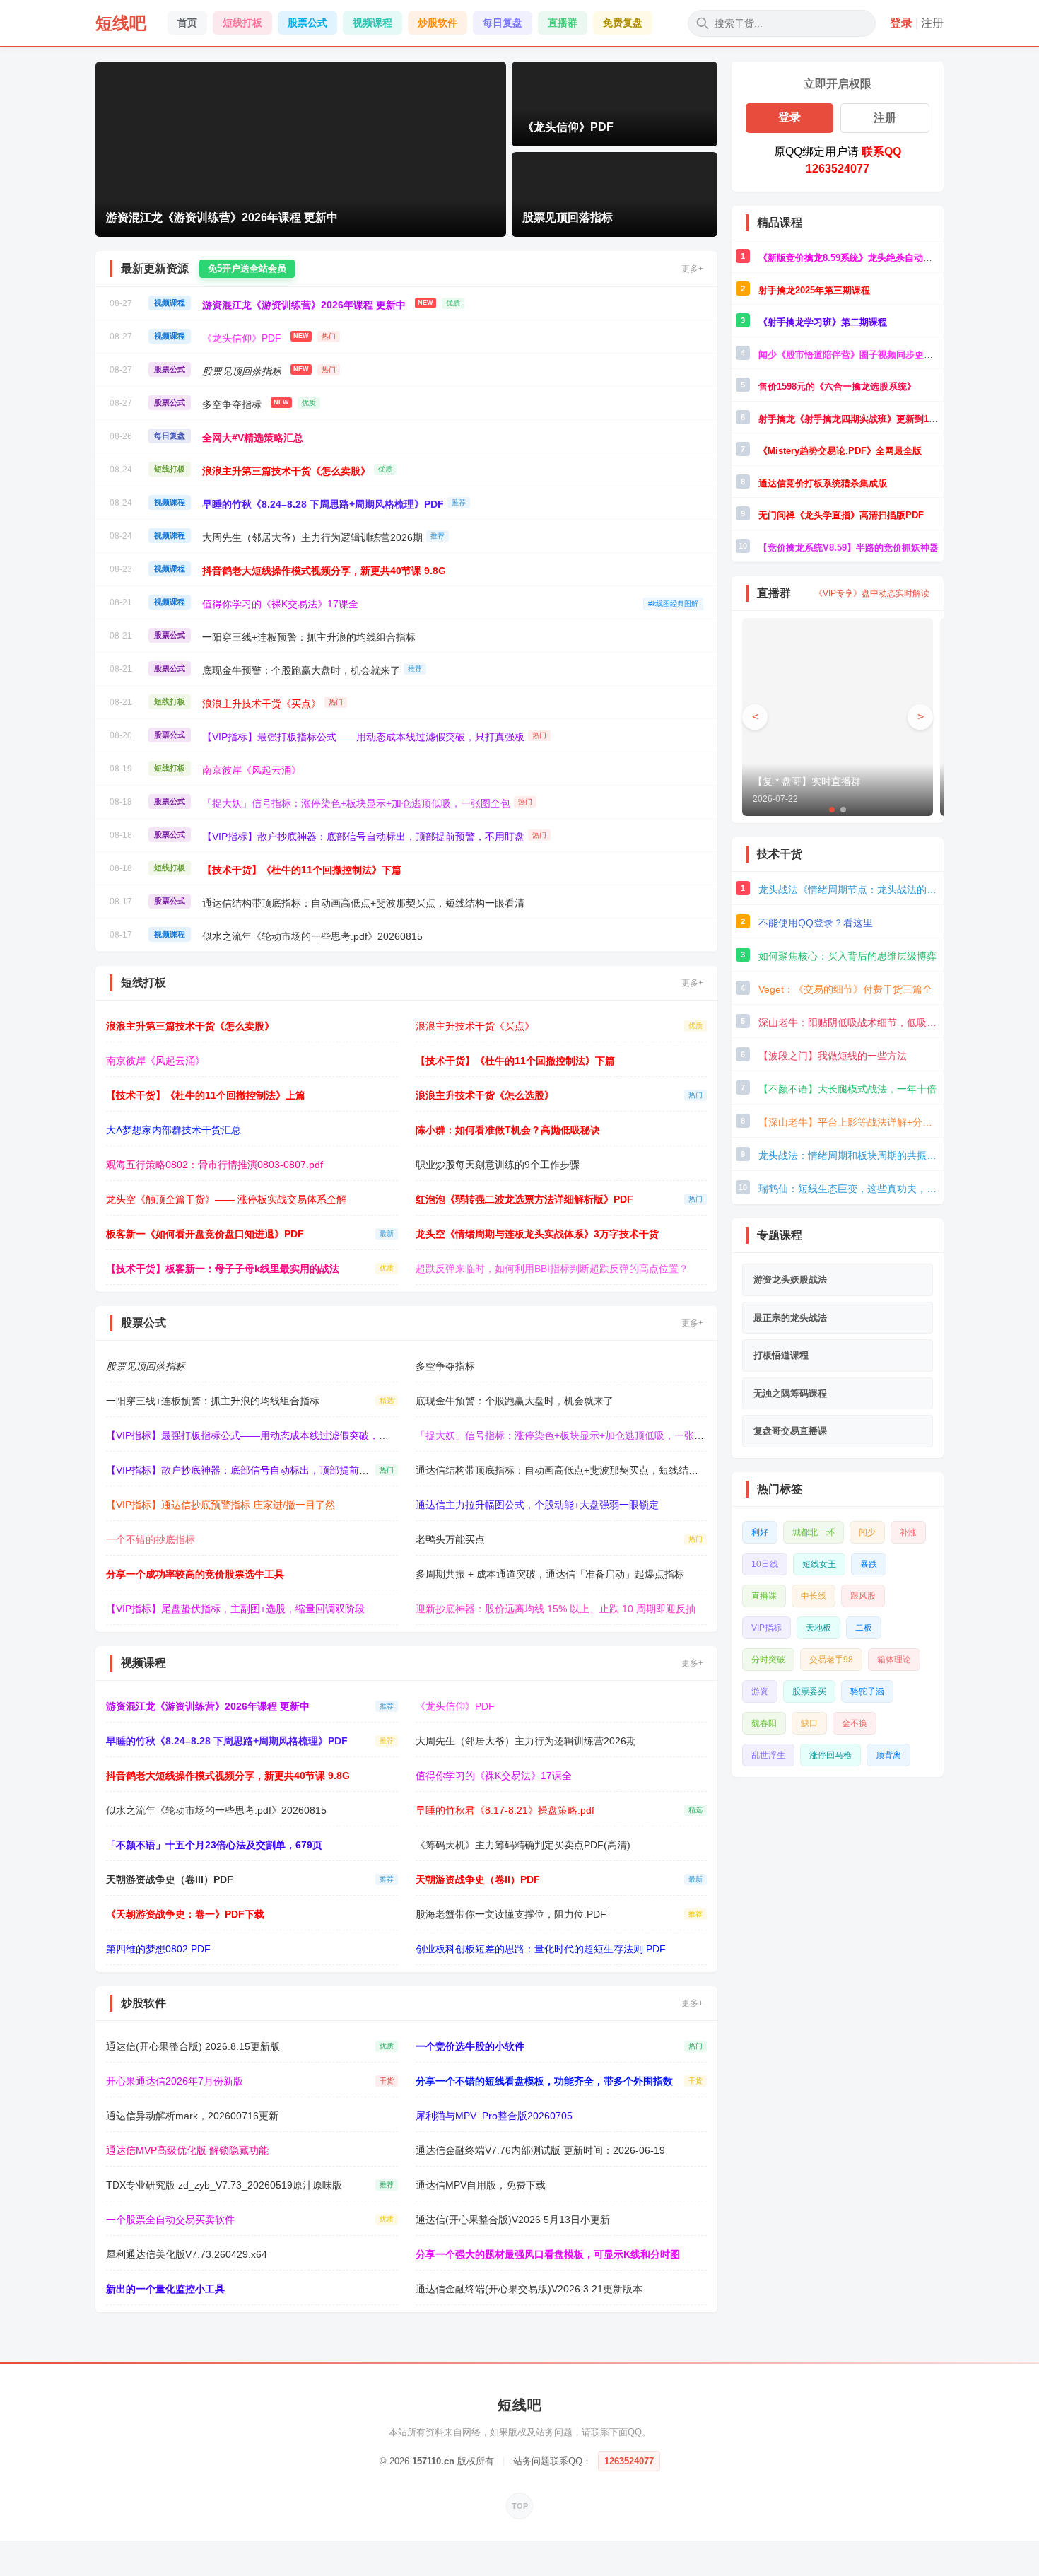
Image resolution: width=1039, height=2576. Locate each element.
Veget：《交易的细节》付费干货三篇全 (845, 989)
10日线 (765, 1564)
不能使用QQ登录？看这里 (816, 923)
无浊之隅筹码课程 (790, 1393)
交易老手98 (831, 1660)
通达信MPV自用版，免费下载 (481, 2185)
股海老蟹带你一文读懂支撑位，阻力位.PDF (511, 1914)
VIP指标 (767, 1628)
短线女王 (819, 1564)
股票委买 (809, 1691)
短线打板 (242, 23)
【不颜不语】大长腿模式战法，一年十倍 (847, 1089)
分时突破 (768, 1660)
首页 (187, 23)
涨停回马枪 (830, 1755)
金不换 (855, 1723)
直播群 (563, 23)
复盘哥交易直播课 (790, 1431)
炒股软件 (438, 23)
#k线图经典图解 (673, 604)
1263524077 (629, 2461)
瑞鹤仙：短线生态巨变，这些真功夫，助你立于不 (849, 1189)
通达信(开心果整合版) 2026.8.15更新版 (193, 2046)
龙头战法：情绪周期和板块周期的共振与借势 (849, 1155)
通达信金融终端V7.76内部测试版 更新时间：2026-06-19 (540, 2150)
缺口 (809, 1723)
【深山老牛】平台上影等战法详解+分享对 (849, 1122)
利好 (760, 1532)
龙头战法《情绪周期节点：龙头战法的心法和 (849, 890)
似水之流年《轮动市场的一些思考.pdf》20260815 (312, 936)
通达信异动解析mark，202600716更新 (192, 2116)
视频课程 (372, 23)
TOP (520, 2506)
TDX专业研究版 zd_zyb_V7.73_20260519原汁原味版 (224, 2185)
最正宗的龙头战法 (790, 1318)
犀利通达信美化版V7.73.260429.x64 (187, 2254)
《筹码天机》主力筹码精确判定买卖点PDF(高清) (523, 1845)
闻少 (867, 1532)
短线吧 (121, 23)
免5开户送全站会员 (247, 268)
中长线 (814, 1596)
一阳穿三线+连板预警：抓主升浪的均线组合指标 (309, 637)
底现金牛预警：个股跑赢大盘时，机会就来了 (301, 670)
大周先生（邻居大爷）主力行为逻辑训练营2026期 (312, 537)
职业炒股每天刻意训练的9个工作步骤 (498, 1165)
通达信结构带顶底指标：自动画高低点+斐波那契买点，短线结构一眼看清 (363, 903)
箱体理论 (894, 1660)
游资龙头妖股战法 (790, 1280)
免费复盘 (623, 23)
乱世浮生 (768, 1755)
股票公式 (307, 23)
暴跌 (869, 1564)
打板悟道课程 (781, 1355)
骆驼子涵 (867, 1691)
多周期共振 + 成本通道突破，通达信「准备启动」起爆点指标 (550, 1574)
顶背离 (888, 1755)
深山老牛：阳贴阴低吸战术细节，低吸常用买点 (849, 1022)
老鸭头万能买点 (450, 1539)
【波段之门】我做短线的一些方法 (833, 1056)
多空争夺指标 (232, 404)
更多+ (692, 269)
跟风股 (863, 1596)
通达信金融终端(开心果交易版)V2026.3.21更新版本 (529, 2289)
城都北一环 (814, 1532)
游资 (760, 1691)
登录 (901, 23)
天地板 (818, 1628)
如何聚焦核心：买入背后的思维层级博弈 (847, 956)
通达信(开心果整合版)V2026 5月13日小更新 (513, 2220)
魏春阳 (764, 1723)
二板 (864, 1628)
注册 (932, 23)
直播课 (764, 1596)
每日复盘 (503, 23)
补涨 (908, 1532)
